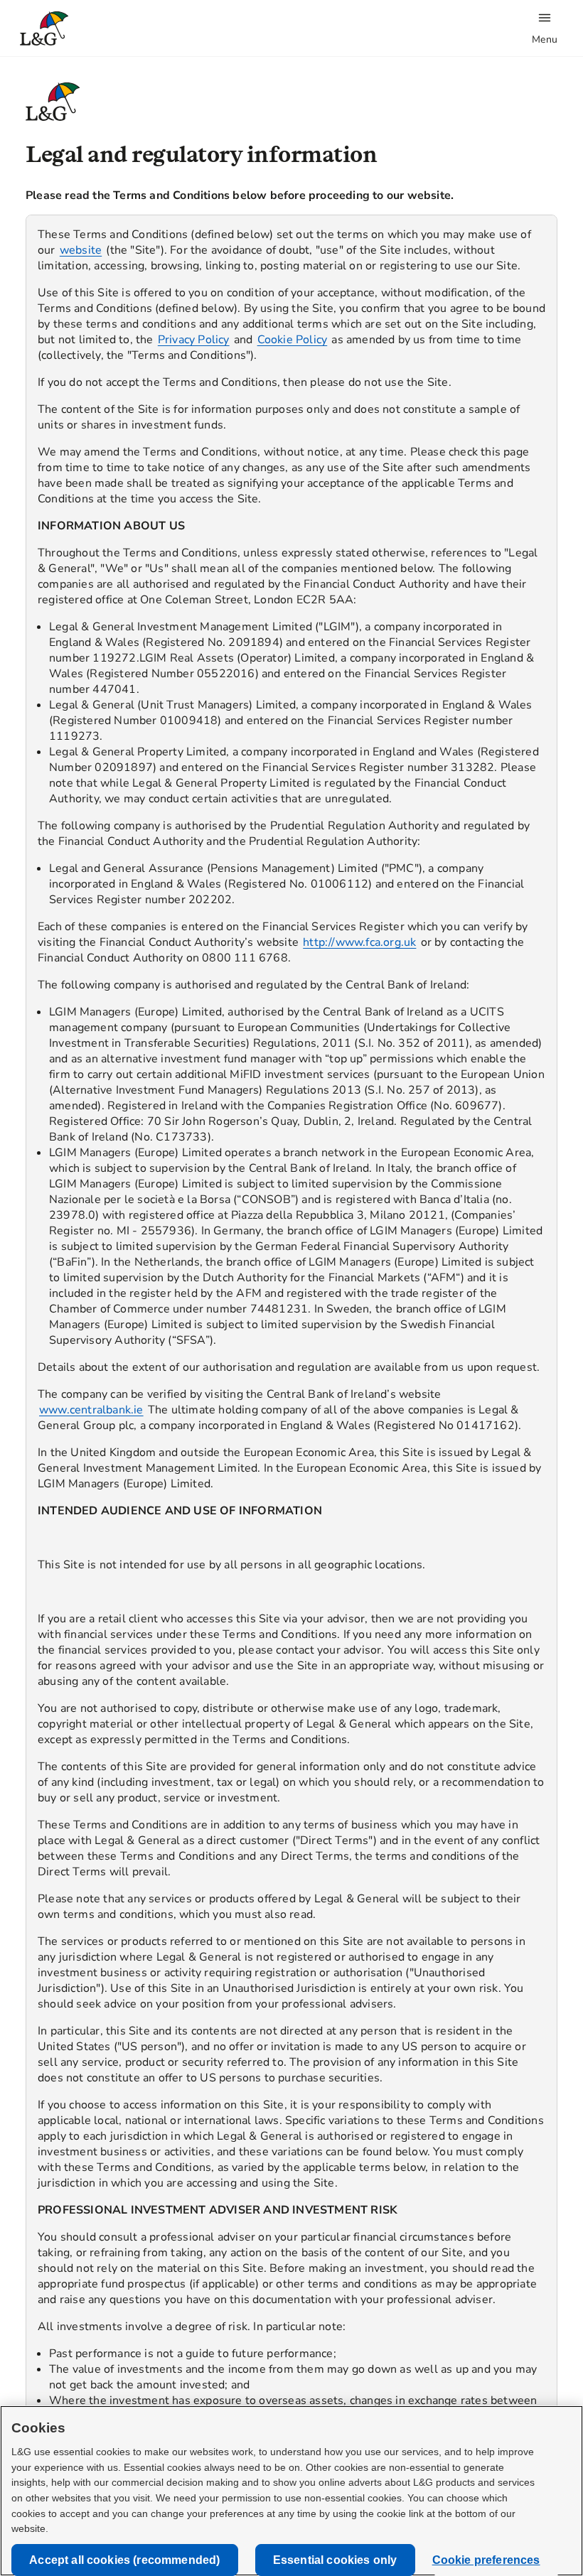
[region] (291, 1323)
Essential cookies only (335, 2560)
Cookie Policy (293, 340)
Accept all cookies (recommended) (124, 2560)
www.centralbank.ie (91, 1410)
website (81, 250)
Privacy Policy (194, 340)
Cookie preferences (486, 2560)
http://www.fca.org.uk (359, 942)
